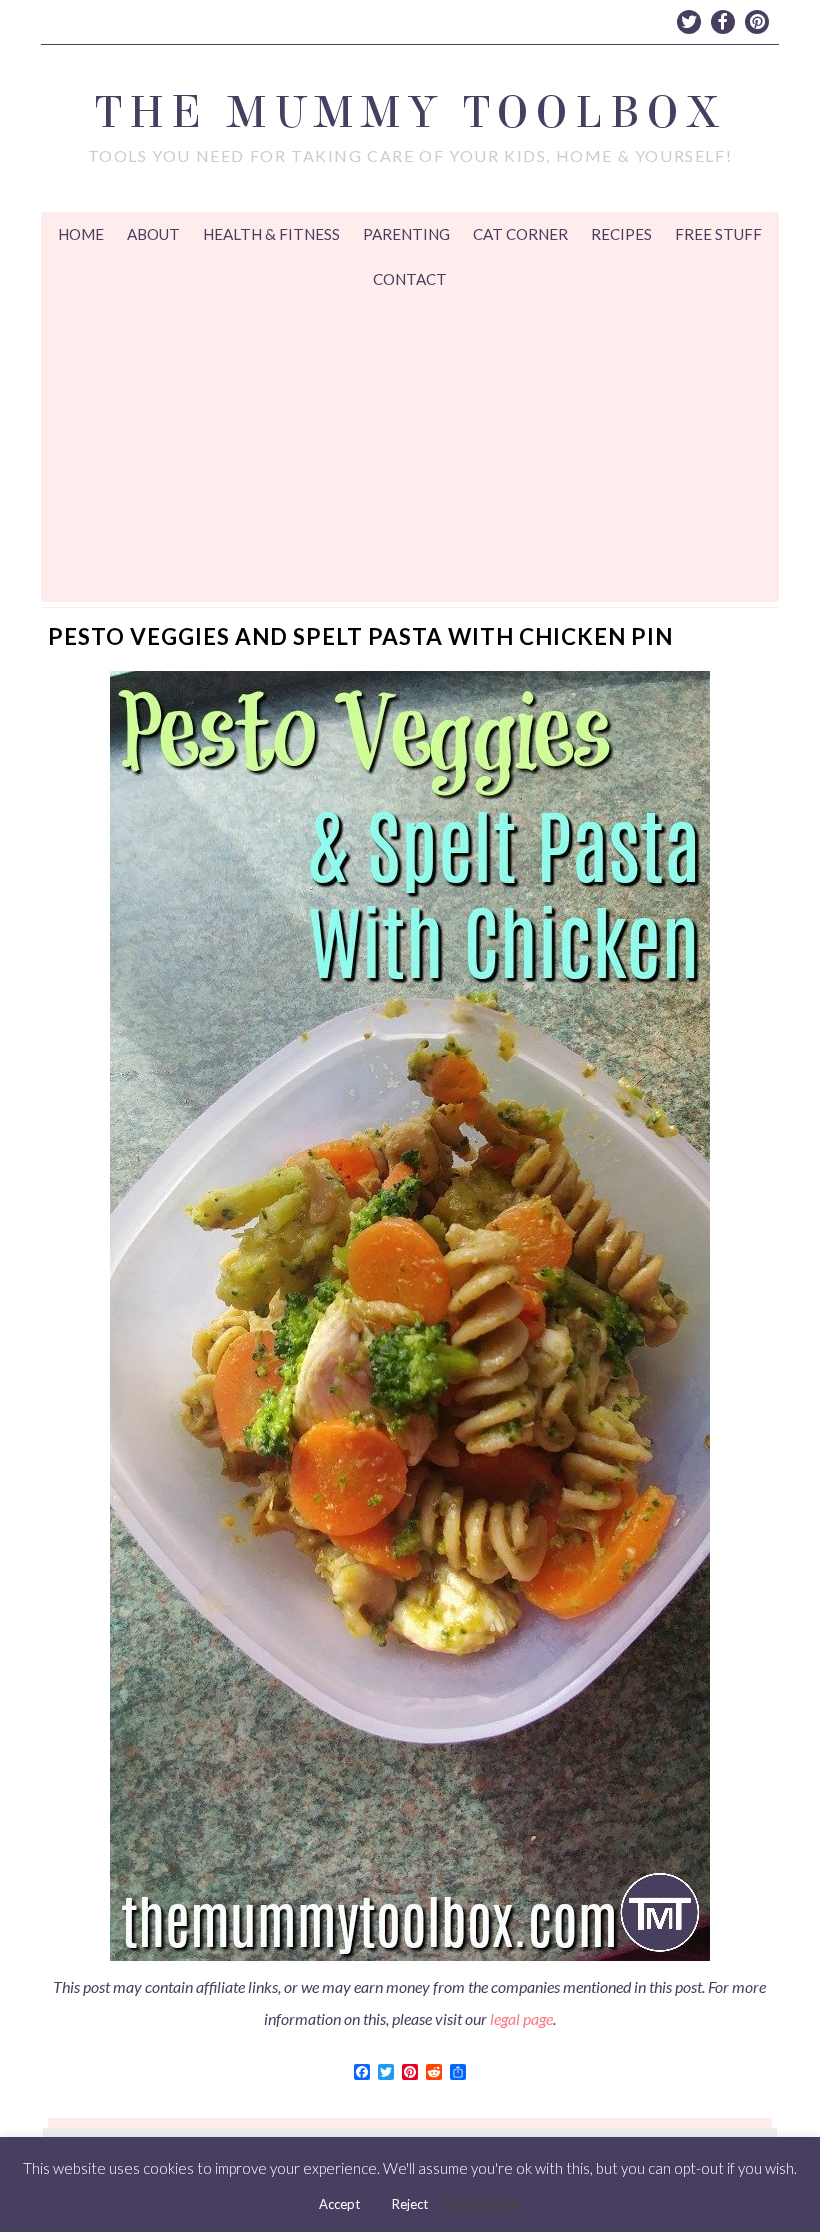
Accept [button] (339, 2204)
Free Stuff (718, 234)
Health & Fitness (271, 234)
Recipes (621, 234)
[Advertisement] (410, 452)
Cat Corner (520, 234)
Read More (481, 2203)
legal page (521, 2018)
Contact (410, 279)
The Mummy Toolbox (410, 112)
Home (81, 234)
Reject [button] (410, 2204)
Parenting (406, 234)
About (153, 234)
